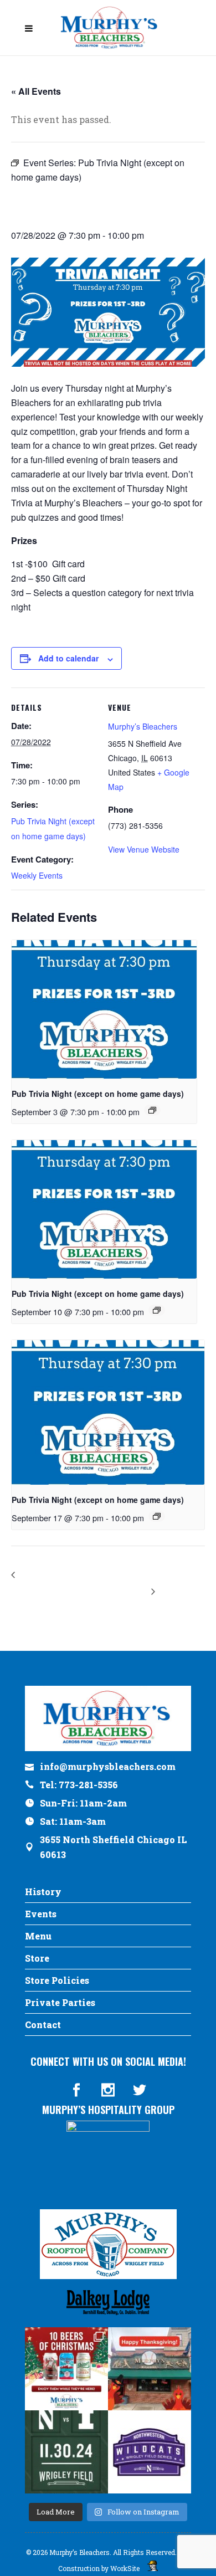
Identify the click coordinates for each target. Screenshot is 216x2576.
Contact (43, 2025)
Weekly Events (37, 875)
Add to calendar (68, 658)
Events (41, 1914)
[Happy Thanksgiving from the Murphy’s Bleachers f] (150, 2369)
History (43, 1892)
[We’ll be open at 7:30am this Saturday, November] (150, 2452)
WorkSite (125, 2568)
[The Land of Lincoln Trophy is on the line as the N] (66, 2452)
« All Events (36, 91)
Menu (38, 1936)
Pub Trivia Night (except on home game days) (98, 1094)
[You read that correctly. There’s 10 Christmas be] (66, 2369)
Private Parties (60, 2002)
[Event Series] (152, 1110)
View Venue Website (144, 849)
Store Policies (57, 1980)
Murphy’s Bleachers (143, 726)
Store (37, 1958)
